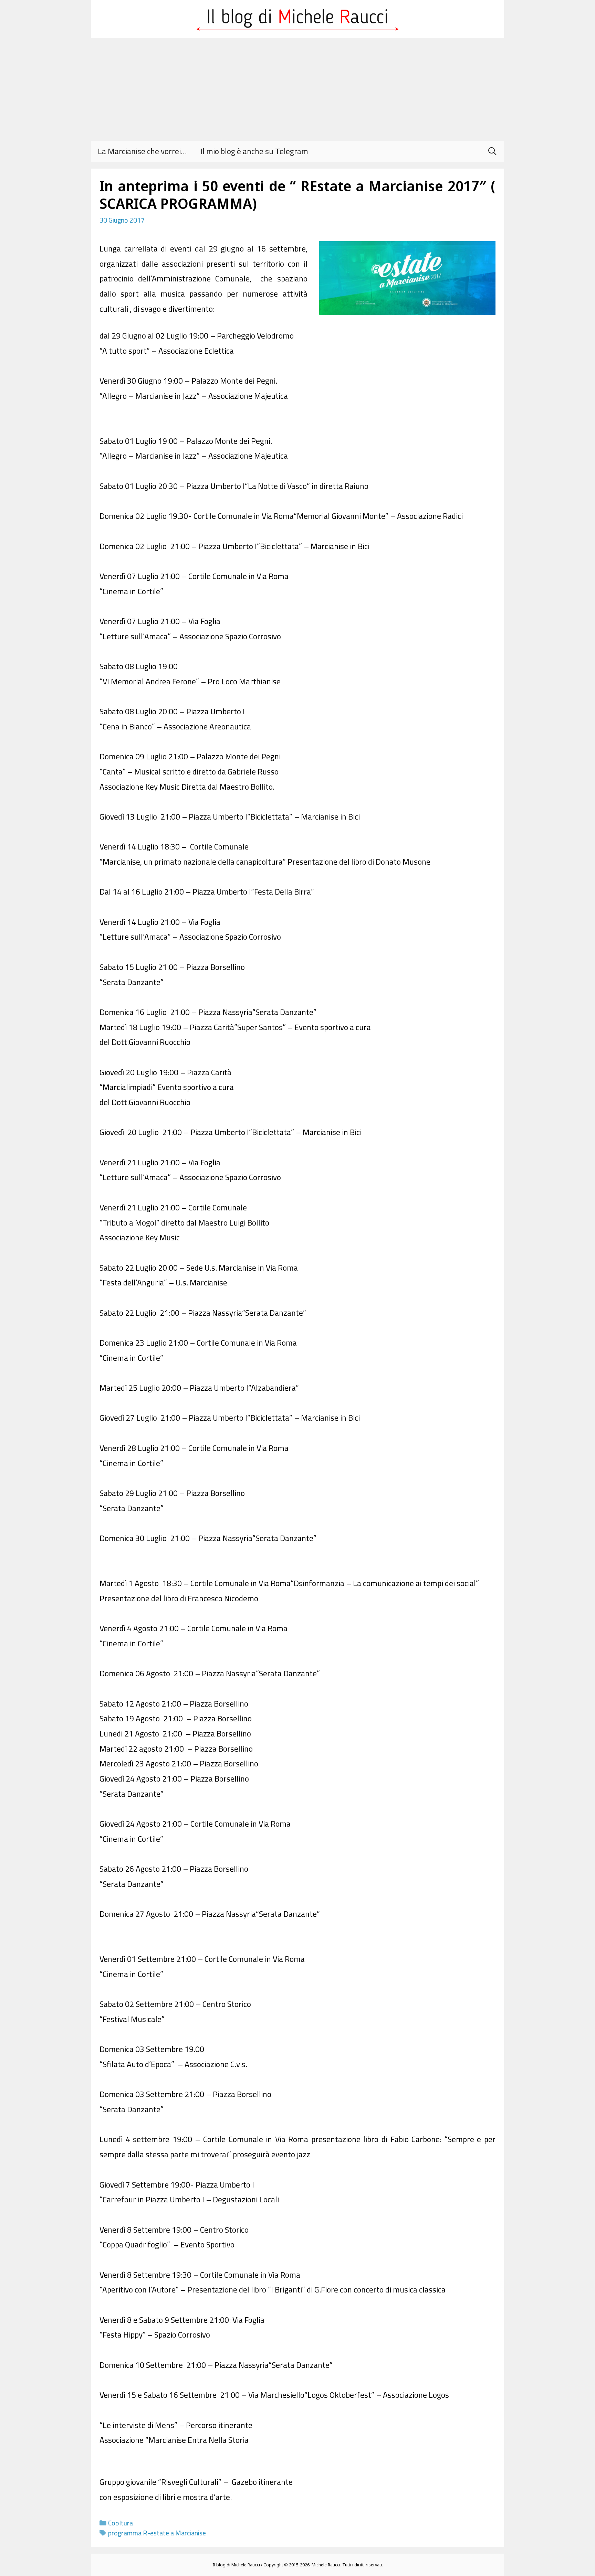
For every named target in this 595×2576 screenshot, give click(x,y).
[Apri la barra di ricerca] (492, 151)
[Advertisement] (297, 89)
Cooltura (121, 2523)
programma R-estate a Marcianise (157, 2533)
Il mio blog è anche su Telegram (254, 151)
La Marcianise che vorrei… (142, 151)
